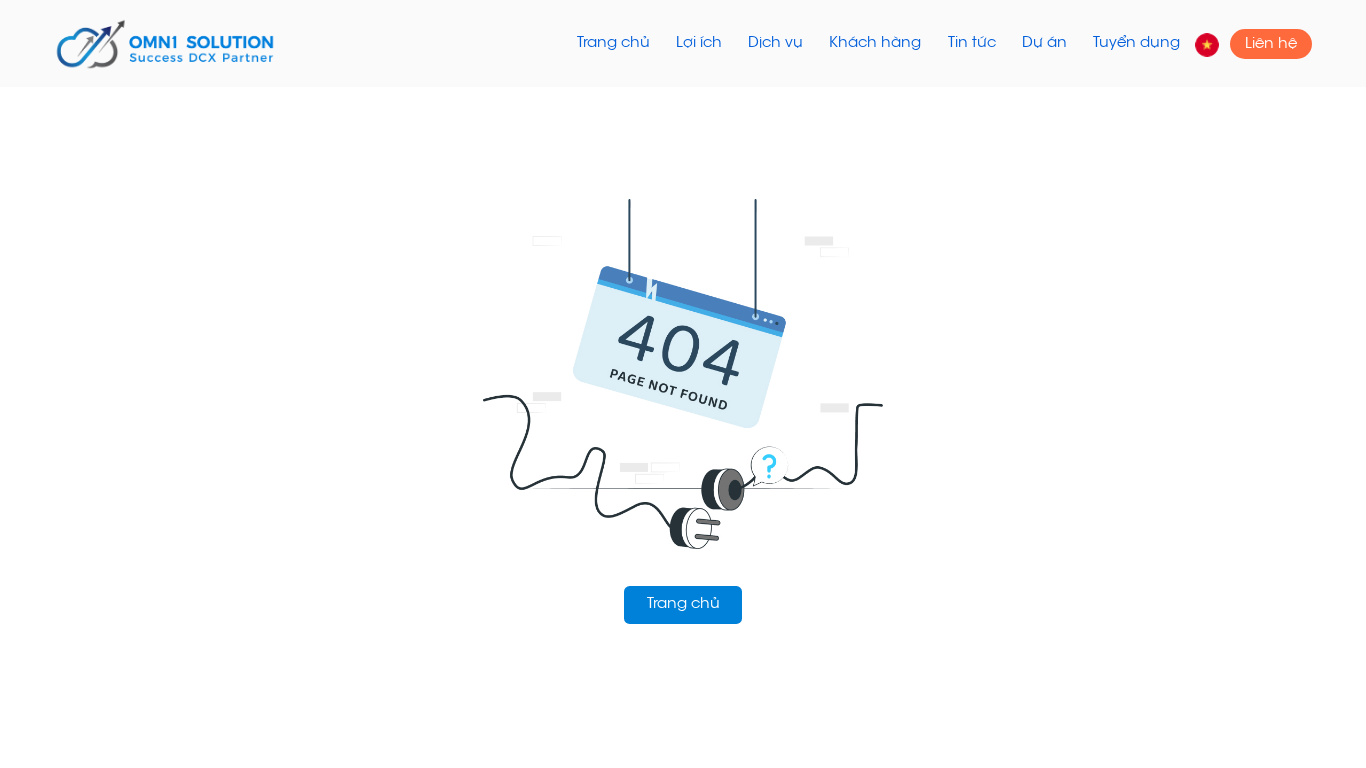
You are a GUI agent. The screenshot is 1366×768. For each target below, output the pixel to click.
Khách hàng (875, 43)
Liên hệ (1271, 43)
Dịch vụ (775, 43)
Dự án (1044, 43)
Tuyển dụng (1136, 43)
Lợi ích (699, 43)
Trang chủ (613, 43)
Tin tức (972, 43)
